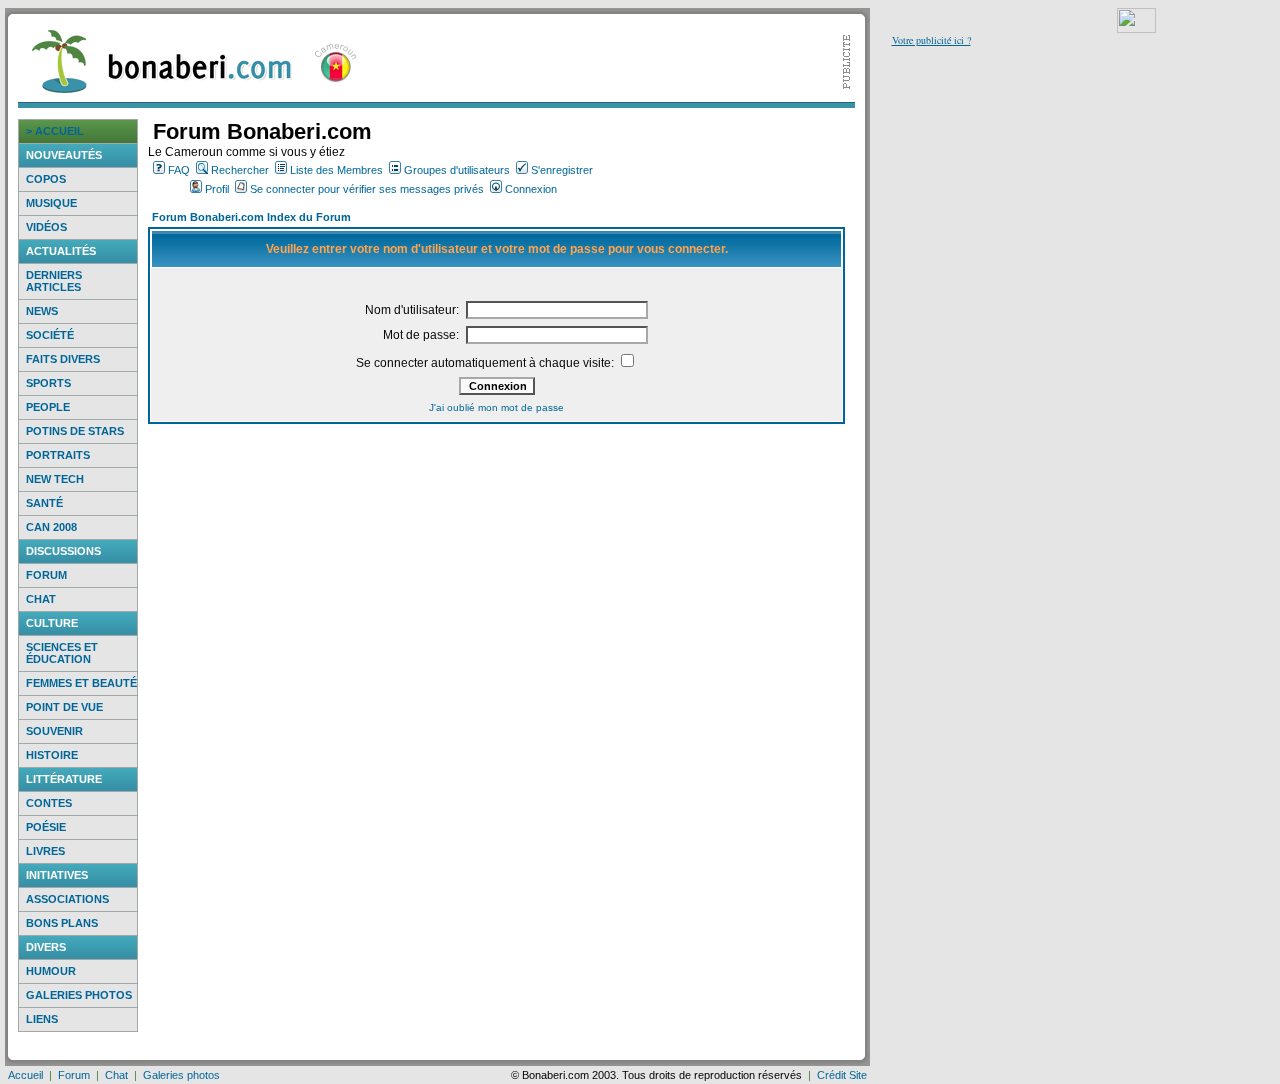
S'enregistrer (562, 170)
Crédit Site (842, 1075)
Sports (48, 383)
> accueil (55, 131)
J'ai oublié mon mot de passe (496, 407)
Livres (45, 851)
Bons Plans (62, 923)
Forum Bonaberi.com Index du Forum (251, 217)
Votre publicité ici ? (931, 40)
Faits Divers (63, 359)
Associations (67, 899)
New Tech (55, 479)
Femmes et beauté (81, 683)
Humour (51, 971)
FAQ (179, 170)
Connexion (531, 189)
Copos (46, 179)
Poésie (46, 827)
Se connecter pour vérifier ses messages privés (367, 189)
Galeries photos (79, 995)
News (42, 311)
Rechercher (240, 170)
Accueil (25, 1075)
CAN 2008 (51, 527)
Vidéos (46, 227)
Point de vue (64, 707)
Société (50, 335)
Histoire (52, 755)
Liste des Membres (336, 170)
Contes (49, 803)
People (48, 407)
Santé (44, 503)
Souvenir (54, 731)
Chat (41, 599)
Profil (217, 189)
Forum (46, 575)
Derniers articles (54, 281)
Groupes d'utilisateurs (457, 170)
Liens (42, 1019)
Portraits (58, 455)
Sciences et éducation (62, 653)
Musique (51, 203)
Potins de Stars (75, 431)
